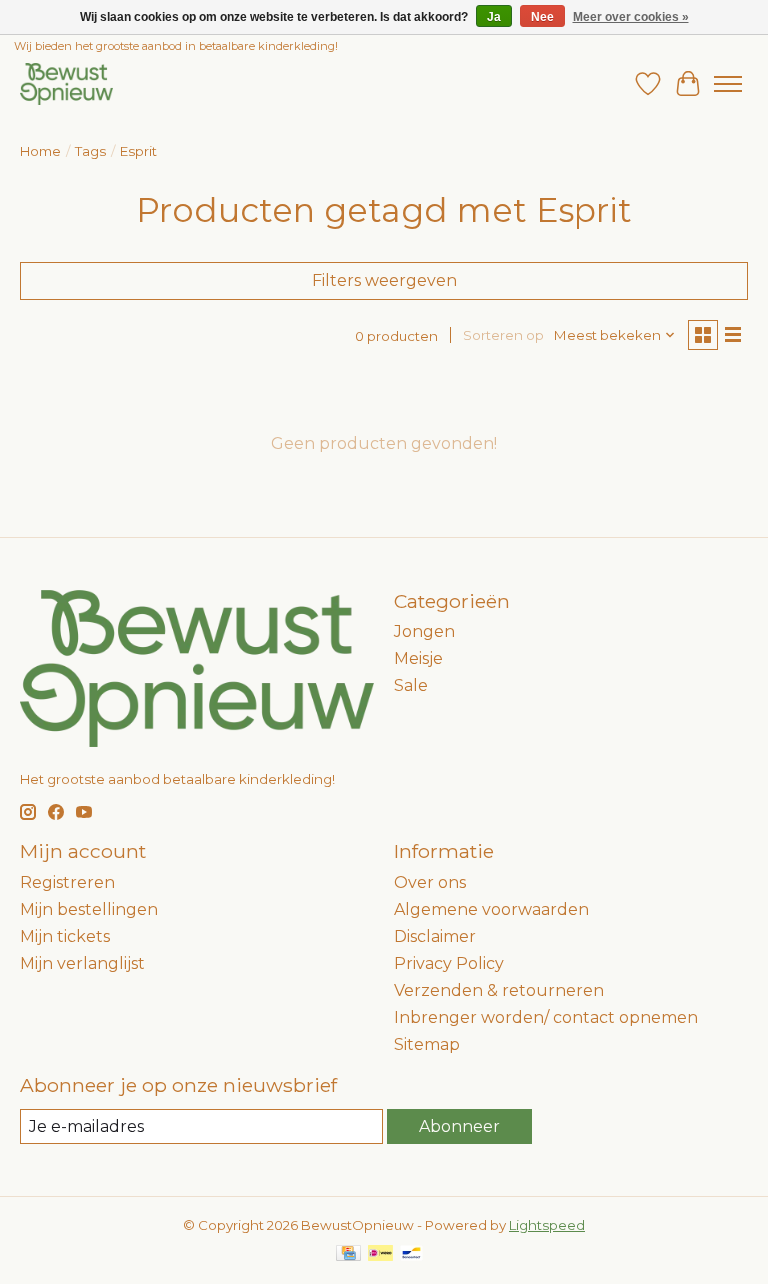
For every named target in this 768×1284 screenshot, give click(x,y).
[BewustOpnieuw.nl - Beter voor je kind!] (66, 83)
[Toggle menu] (728, 84)
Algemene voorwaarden (491, 909)
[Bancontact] (411, 1254)
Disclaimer (435, 936)
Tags (90, 151)
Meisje (418, 658)
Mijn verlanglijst (82, 963)
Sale (411, 685)
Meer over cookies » (631, 17)
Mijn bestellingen (89, 909)
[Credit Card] (348, 1254)
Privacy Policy (449, 963)
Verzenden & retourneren (499, 990)
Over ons (430, 882)
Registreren (67, 882)
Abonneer (459, 1126)
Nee (542, 17)
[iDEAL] (380, 1254)
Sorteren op (503, 335)
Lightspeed (547, 1225)
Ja (494, 17)
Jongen (424, 631)
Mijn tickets (65, 936)
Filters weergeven (384, 280)
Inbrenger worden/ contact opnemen (546, 1017)
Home (40, 151)
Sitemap (427, 1044)
